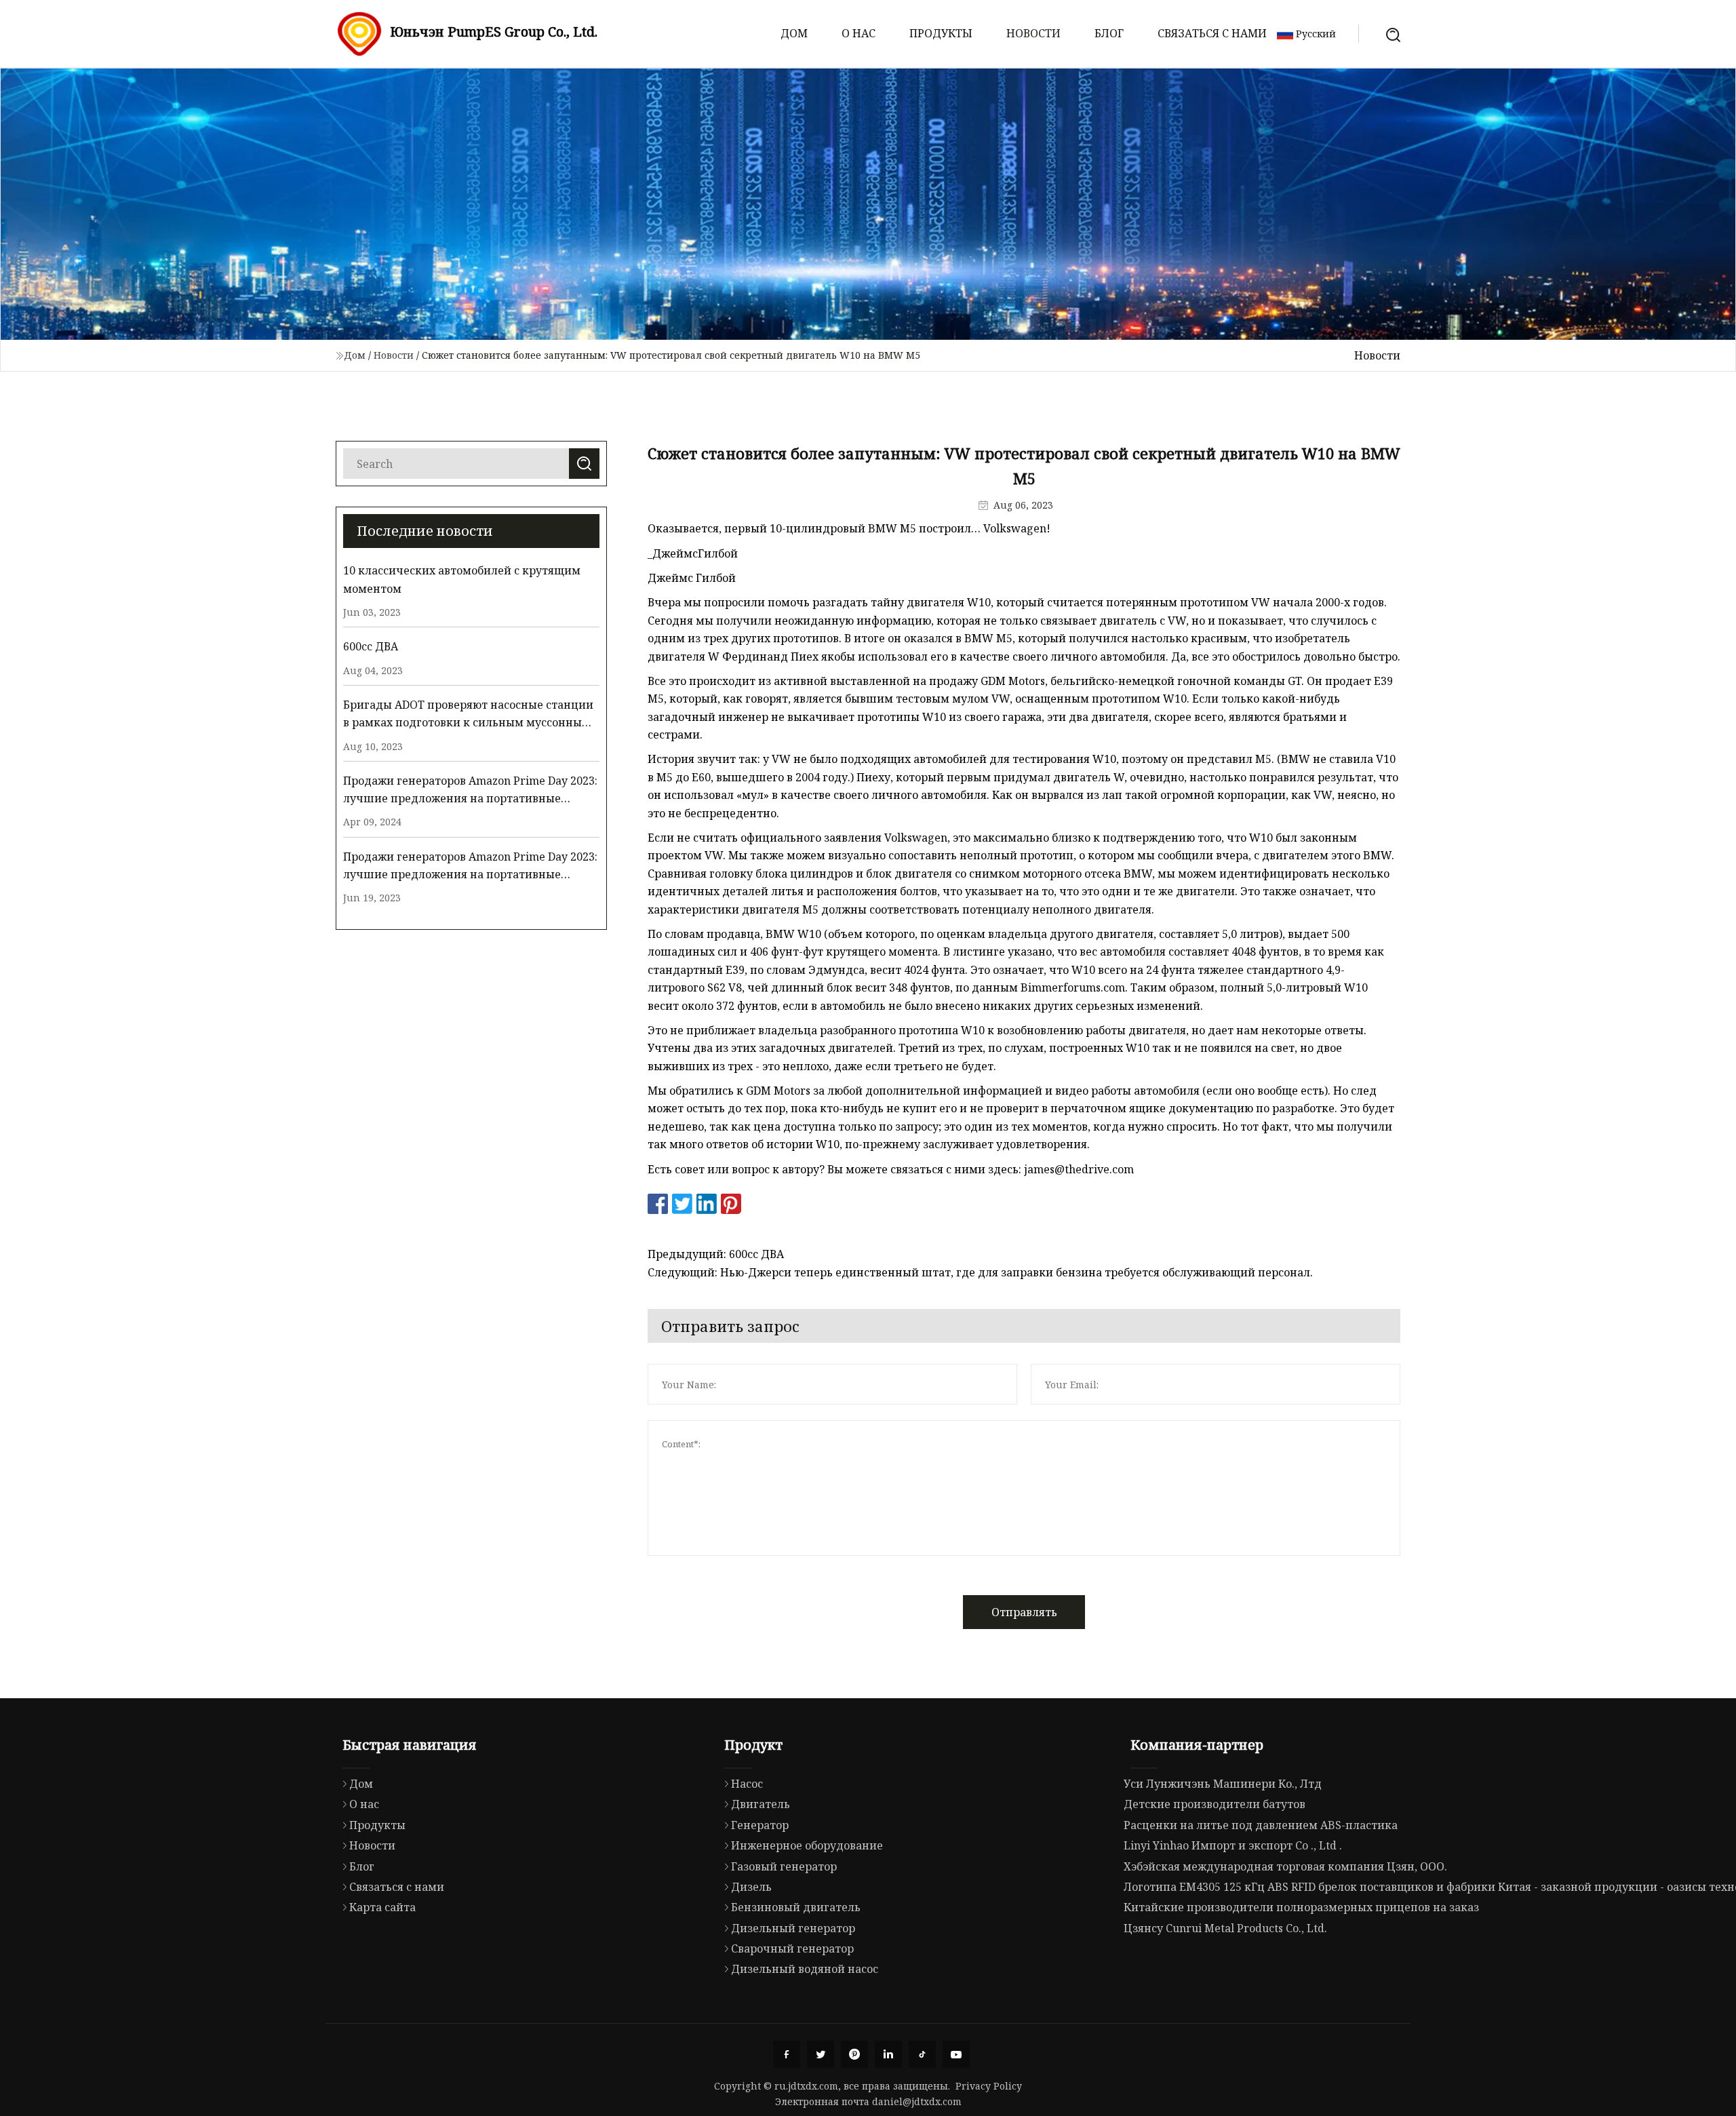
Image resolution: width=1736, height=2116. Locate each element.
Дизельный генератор (793, 1928)
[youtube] (956, 2054)
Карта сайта (382, 1907)
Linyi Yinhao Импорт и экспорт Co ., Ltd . (1233, 1845)
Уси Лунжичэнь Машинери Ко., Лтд (1223, 1784)
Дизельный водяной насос (805, 1969)
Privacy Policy (989, 2086)
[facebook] (787, 2054)
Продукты (941, 33)
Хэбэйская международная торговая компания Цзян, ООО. (1285, 1866)
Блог (1109, 33)
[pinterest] (854, 2054)
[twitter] (821, 2054)
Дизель (751, 1887)
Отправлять (1024, 1612)
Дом (794, 33)
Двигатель (761, 1804)
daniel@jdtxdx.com (917, 2101)
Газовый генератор (784, 1866)
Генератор (760, 1825)
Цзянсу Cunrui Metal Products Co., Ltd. (1225, 1928)
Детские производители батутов (1215, 1804)
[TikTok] (922, 2054)
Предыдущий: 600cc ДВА (716, 1254)
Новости (1033, 33)
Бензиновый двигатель (796, 1907)
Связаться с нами (1212, 33)
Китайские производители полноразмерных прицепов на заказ (1301, 1907)
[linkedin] (888, 2054)
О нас (859, 33)
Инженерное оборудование (807, 1845)
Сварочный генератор (792, 1948)
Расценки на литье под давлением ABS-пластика (1261, 1825)
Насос (747, 1784)
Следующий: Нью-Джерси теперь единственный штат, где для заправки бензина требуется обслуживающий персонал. (980, 1272)
